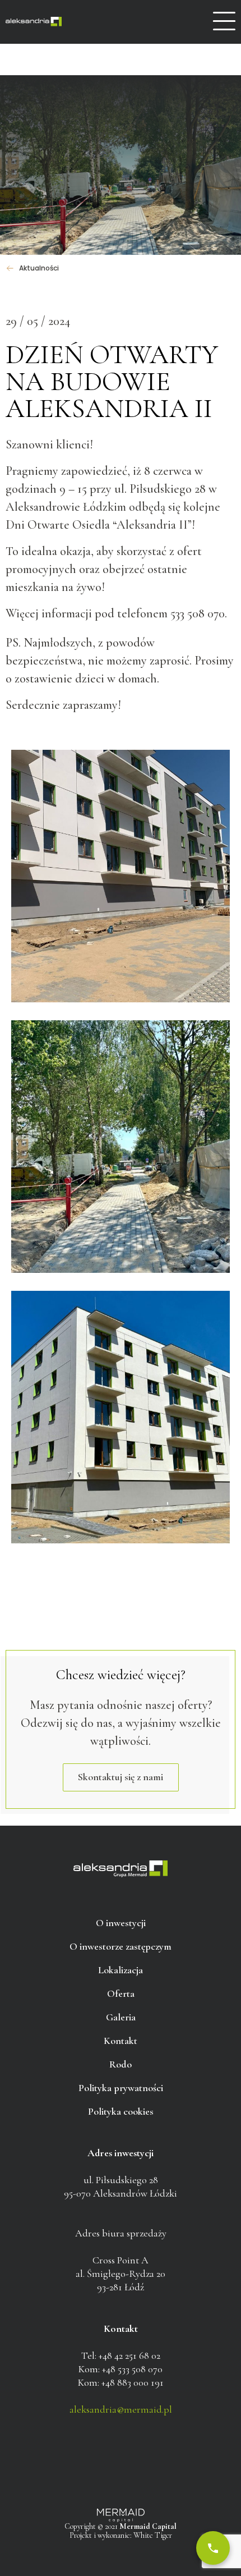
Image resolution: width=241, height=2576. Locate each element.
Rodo (121, 2064)
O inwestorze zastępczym (121, 1946)
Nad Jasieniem (34, 22)
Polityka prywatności (121, 2088)
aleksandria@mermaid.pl (121, 2409)
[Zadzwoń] (213, 2548)
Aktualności (39, 268)
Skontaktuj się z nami (121, 1777)
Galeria (121, 2017)
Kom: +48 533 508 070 (121, 2369)
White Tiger (153, 2535)
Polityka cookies (121, 2111)
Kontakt (121, 2041)
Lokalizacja (121, 1970)
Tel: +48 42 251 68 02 (121, 2355)
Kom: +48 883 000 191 (121, 2382)
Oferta (121, 1993)
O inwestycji (121, 1923)
